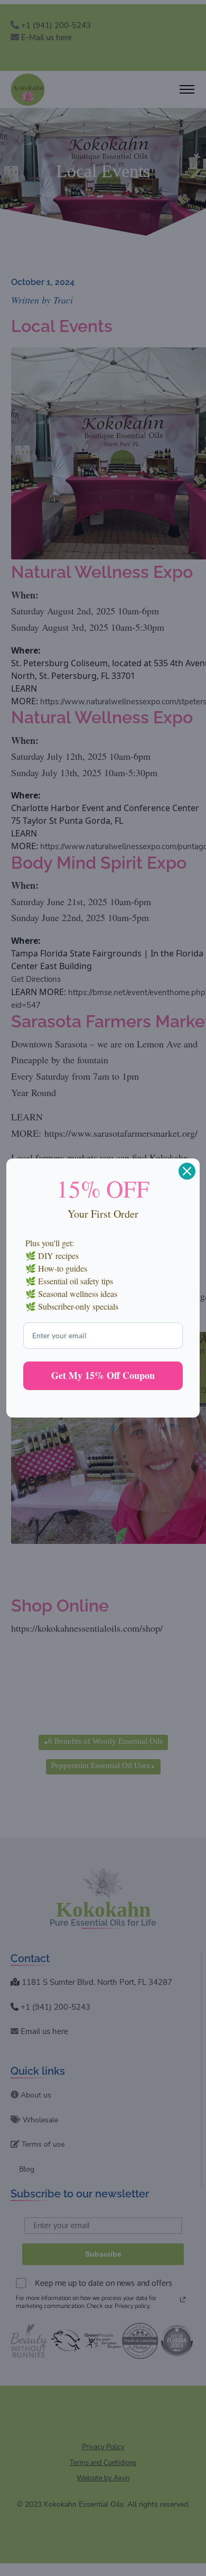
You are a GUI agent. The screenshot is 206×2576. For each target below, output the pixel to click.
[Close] (187, 1171)
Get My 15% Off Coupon (103, 1375)
